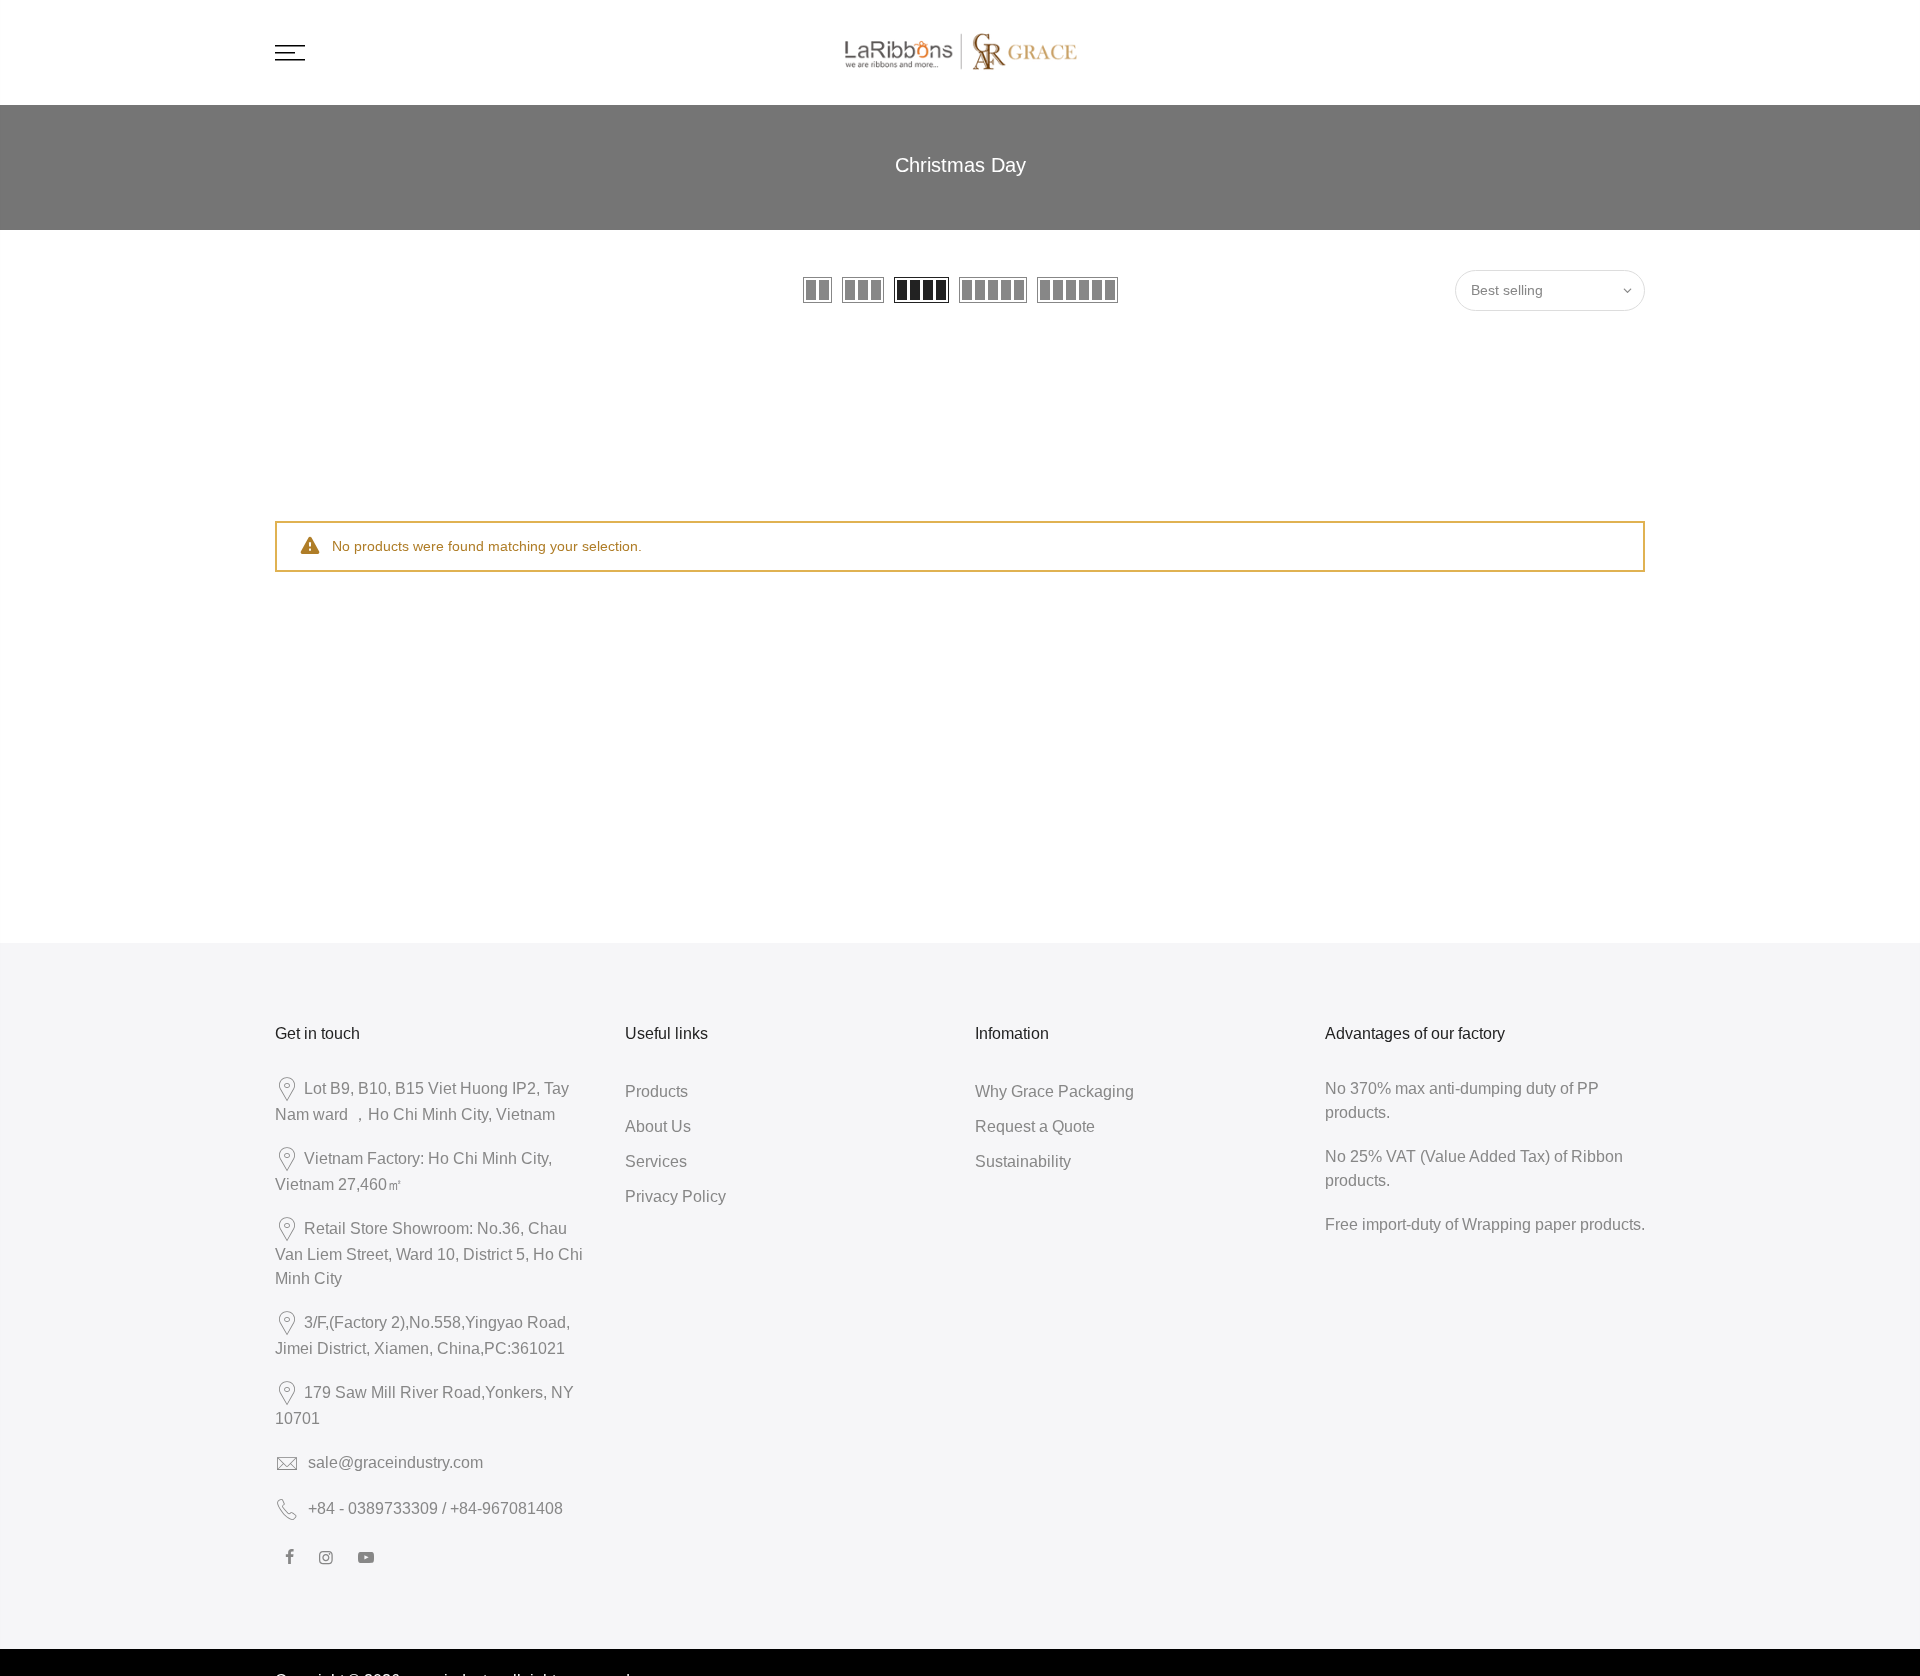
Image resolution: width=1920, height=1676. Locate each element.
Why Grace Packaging (1054, 1091)
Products (656, 1091)
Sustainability (1023, 1161)
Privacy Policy (675, 1196)
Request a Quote (1035, 1126)
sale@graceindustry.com (395, 1462)
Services (656, 1161)
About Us (658, 1126)
